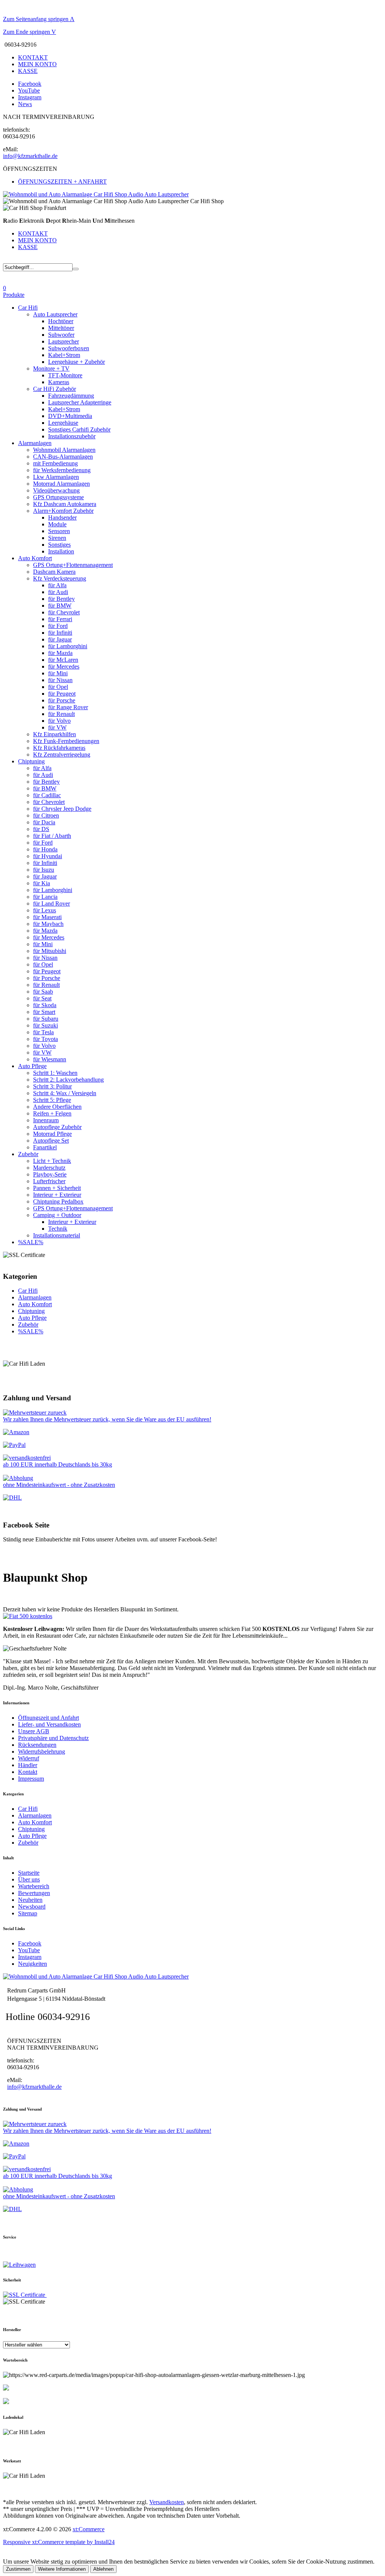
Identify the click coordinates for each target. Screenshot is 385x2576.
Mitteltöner (61, 328)
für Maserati (47, 917)
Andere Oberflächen (57, 1107)
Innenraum (46, 1120)
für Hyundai (48, 856)
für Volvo (59, 721)
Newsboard (32, 1907)
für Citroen (46, 815)
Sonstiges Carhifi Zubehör (79, 429)
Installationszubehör (72, 436)
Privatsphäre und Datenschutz (53, 1738)
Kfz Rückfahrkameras (59, 748)
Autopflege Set (51, 1141)
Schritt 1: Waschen (55, 1073)
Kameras (59, 382)
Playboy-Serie (50, 1174)
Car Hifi (28, 308)
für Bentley (61, 599)
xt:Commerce (89, 2529)
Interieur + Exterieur (57, 1195)
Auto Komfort (35, 558)
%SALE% (31, 1242)
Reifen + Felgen (52, 1113)
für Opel (58, 687)
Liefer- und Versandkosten (49, 1724)
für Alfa (57, 585)
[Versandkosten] (12, 1498)
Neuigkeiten (33, 1964)
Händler (28, 1765)
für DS (41, 829)
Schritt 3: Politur (52, 1086)
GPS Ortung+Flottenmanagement (73, 565)
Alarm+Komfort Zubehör (63, 511)
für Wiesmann (50, 1059)
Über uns (29, 1879)
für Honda (45, 849)
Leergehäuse (63, 423)
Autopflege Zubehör (57, 1127)
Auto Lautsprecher (55, 314)
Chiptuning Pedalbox (58, 1201)
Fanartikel (45, 1147)
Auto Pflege (32, 1066)
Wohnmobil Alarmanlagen (64, 450)
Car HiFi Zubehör (55, 389)
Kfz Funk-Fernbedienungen (66, 741)
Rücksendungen (37, 1745)
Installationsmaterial (57, 1235)
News (25, 104)
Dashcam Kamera (54, 572)
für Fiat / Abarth (52, 836)
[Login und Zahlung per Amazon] (16, 1432)
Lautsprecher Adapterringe (80, 402)
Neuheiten (30, 1900)
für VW (57, 727)
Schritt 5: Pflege (52, 1100)
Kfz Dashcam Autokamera (65, 504)
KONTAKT (33, 57)
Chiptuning (31, 761)
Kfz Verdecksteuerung (60, 578)
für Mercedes (64, 666)
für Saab (43, 992)
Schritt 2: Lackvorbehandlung (68, 1080)
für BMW (60, 606)
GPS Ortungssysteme (58, 497)
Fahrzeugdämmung (71, 396)
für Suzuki (45, 1025)
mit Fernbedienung (55, 463)
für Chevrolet (64, 612)
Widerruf (29, 1758)
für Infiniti (60, 633)
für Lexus (45, 910)
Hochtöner (61, 321)
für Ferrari (60, 619)
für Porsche (62, 700)
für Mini (58, 673)
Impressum (31, 1779)
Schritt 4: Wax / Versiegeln (65, 1093)
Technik (58, 1229)
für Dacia (44, 822)
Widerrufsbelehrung (42, 1752)
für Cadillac (47, 795)
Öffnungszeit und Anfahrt (49, 1718)
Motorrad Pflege (52, 1134)
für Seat (42, 998)
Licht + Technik (52, 1161)
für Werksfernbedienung (62, 470)
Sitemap (28, 1913)
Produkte (14, 295)
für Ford (58, 626)
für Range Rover (68, 707)
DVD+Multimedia (70, 416)
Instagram (30, 97)
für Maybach (48, 924)
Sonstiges (59, 545)
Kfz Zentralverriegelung (62, 755)
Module (57, 524)
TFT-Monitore (65, 375)
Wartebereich (34, 1886)
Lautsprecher (64, 341)
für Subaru (46, 1019)
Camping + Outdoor (57, 1215)
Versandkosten (167, 2502)
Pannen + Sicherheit (57, 1188)
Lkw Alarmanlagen (56, 477)
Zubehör (28, 1154)
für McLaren (63, 660)
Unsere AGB (34, 1731)
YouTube (29, 90)
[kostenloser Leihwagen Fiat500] (28, 1616)
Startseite (29, 1873)
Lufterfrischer (49, 1181)
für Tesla (43, 1032)
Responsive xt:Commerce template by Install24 (59, 2542)
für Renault (61, 714)
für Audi (58, 592)
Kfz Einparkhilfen (55, 734)
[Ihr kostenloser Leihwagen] (19, 2265)
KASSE (28, 71)
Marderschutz (49, 1168)
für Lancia (45, 897)
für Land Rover (52, 903)
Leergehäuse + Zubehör (77, 362)
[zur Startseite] (96, 194)
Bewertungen (34, 1893)
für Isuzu (44, 870)
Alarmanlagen (35, 443)
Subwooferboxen (69, 348)
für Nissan (60, 680)
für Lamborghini (68, 646)
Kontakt (28, 1772)
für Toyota (45, 1039)
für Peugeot (62, 694)
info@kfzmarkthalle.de (30, 156)
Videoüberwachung (56, 490)
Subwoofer (61, 335)
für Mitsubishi (50, 951)
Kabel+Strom (64, 355)
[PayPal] (14, 1445)
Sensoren (59, 531)
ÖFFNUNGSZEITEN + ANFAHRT (62, 182)
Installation (61, 551)
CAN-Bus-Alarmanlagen (63, 457)
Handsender (62, 517)
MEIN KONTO (37, 64)
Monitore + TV (51, 369)
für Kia (42, 883)
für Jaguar (60, 639)
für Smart (44, 1012)
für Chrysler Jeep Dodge (62, 809)
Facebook (30, 84)
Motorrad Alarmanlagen (61, 484)
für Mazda (60, 653)
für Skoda (45, 1005)
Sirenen (57, 538)
